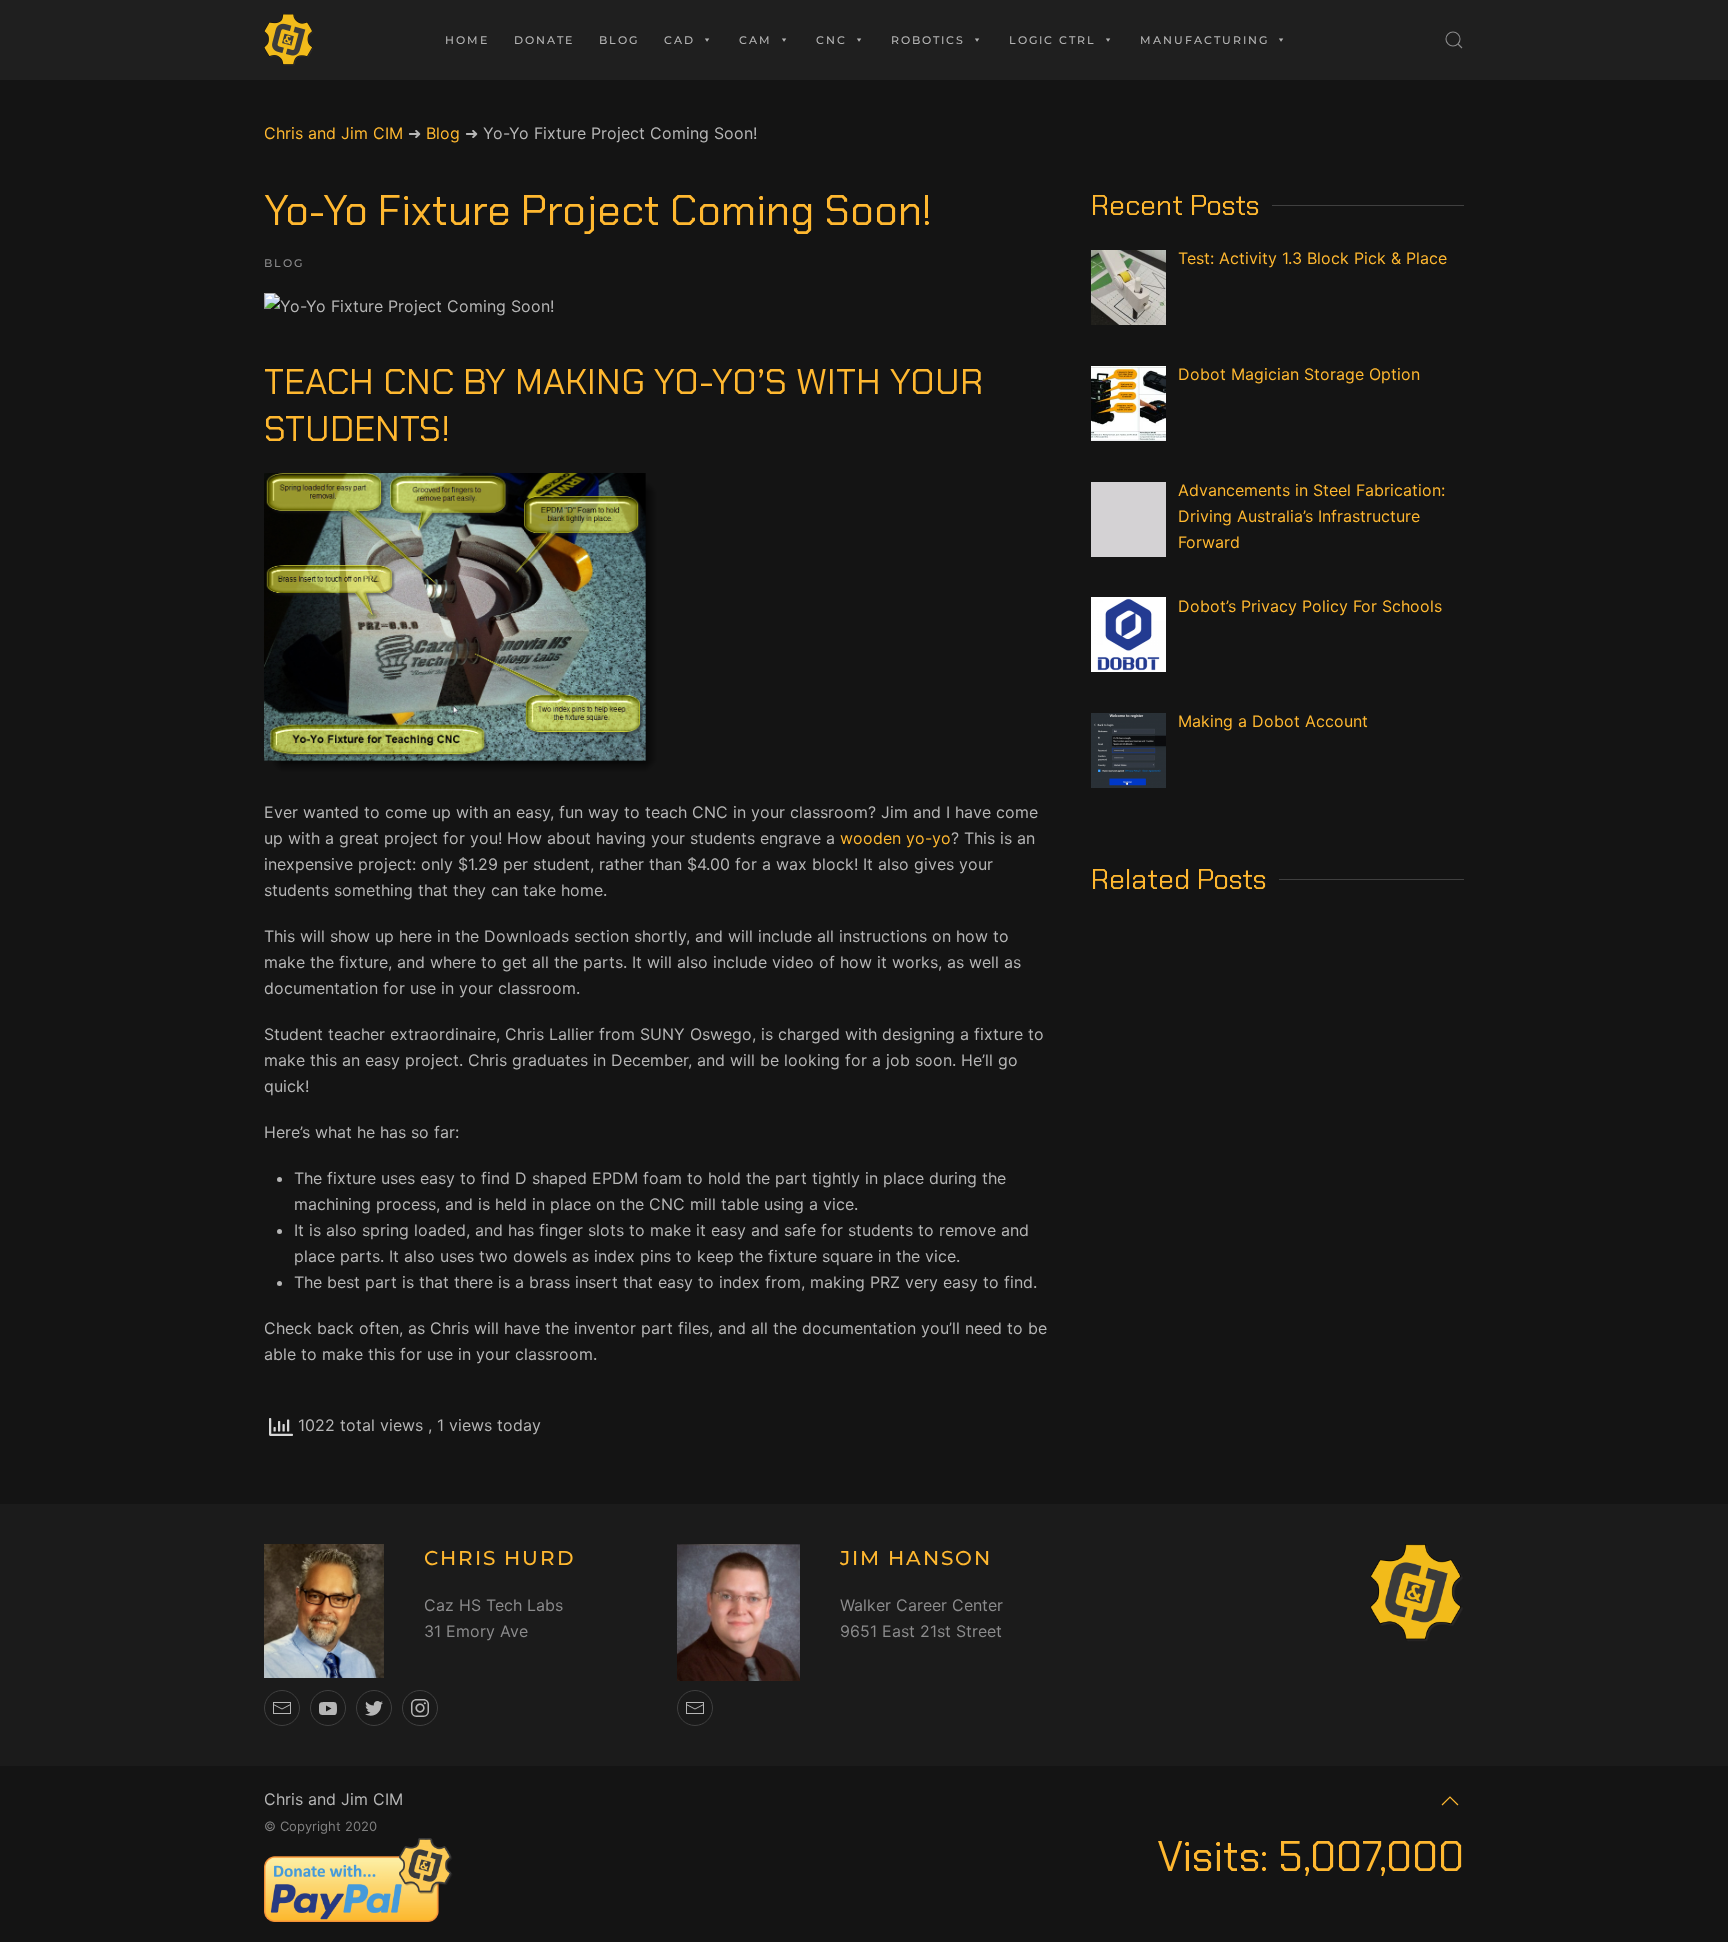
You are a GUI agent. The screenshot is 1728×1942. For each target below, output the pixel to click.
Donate (544, 40)
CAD (679, 40)
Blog (619, 40)
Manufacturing (1204, 40)
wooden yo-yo (895, 838)
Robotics (928, 40)
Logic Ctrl (1052, 40)
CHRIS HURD (500, 1558)
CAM (755, 40)
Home (467, 40)
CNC (831, 40)
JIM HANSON (916, 1558)
